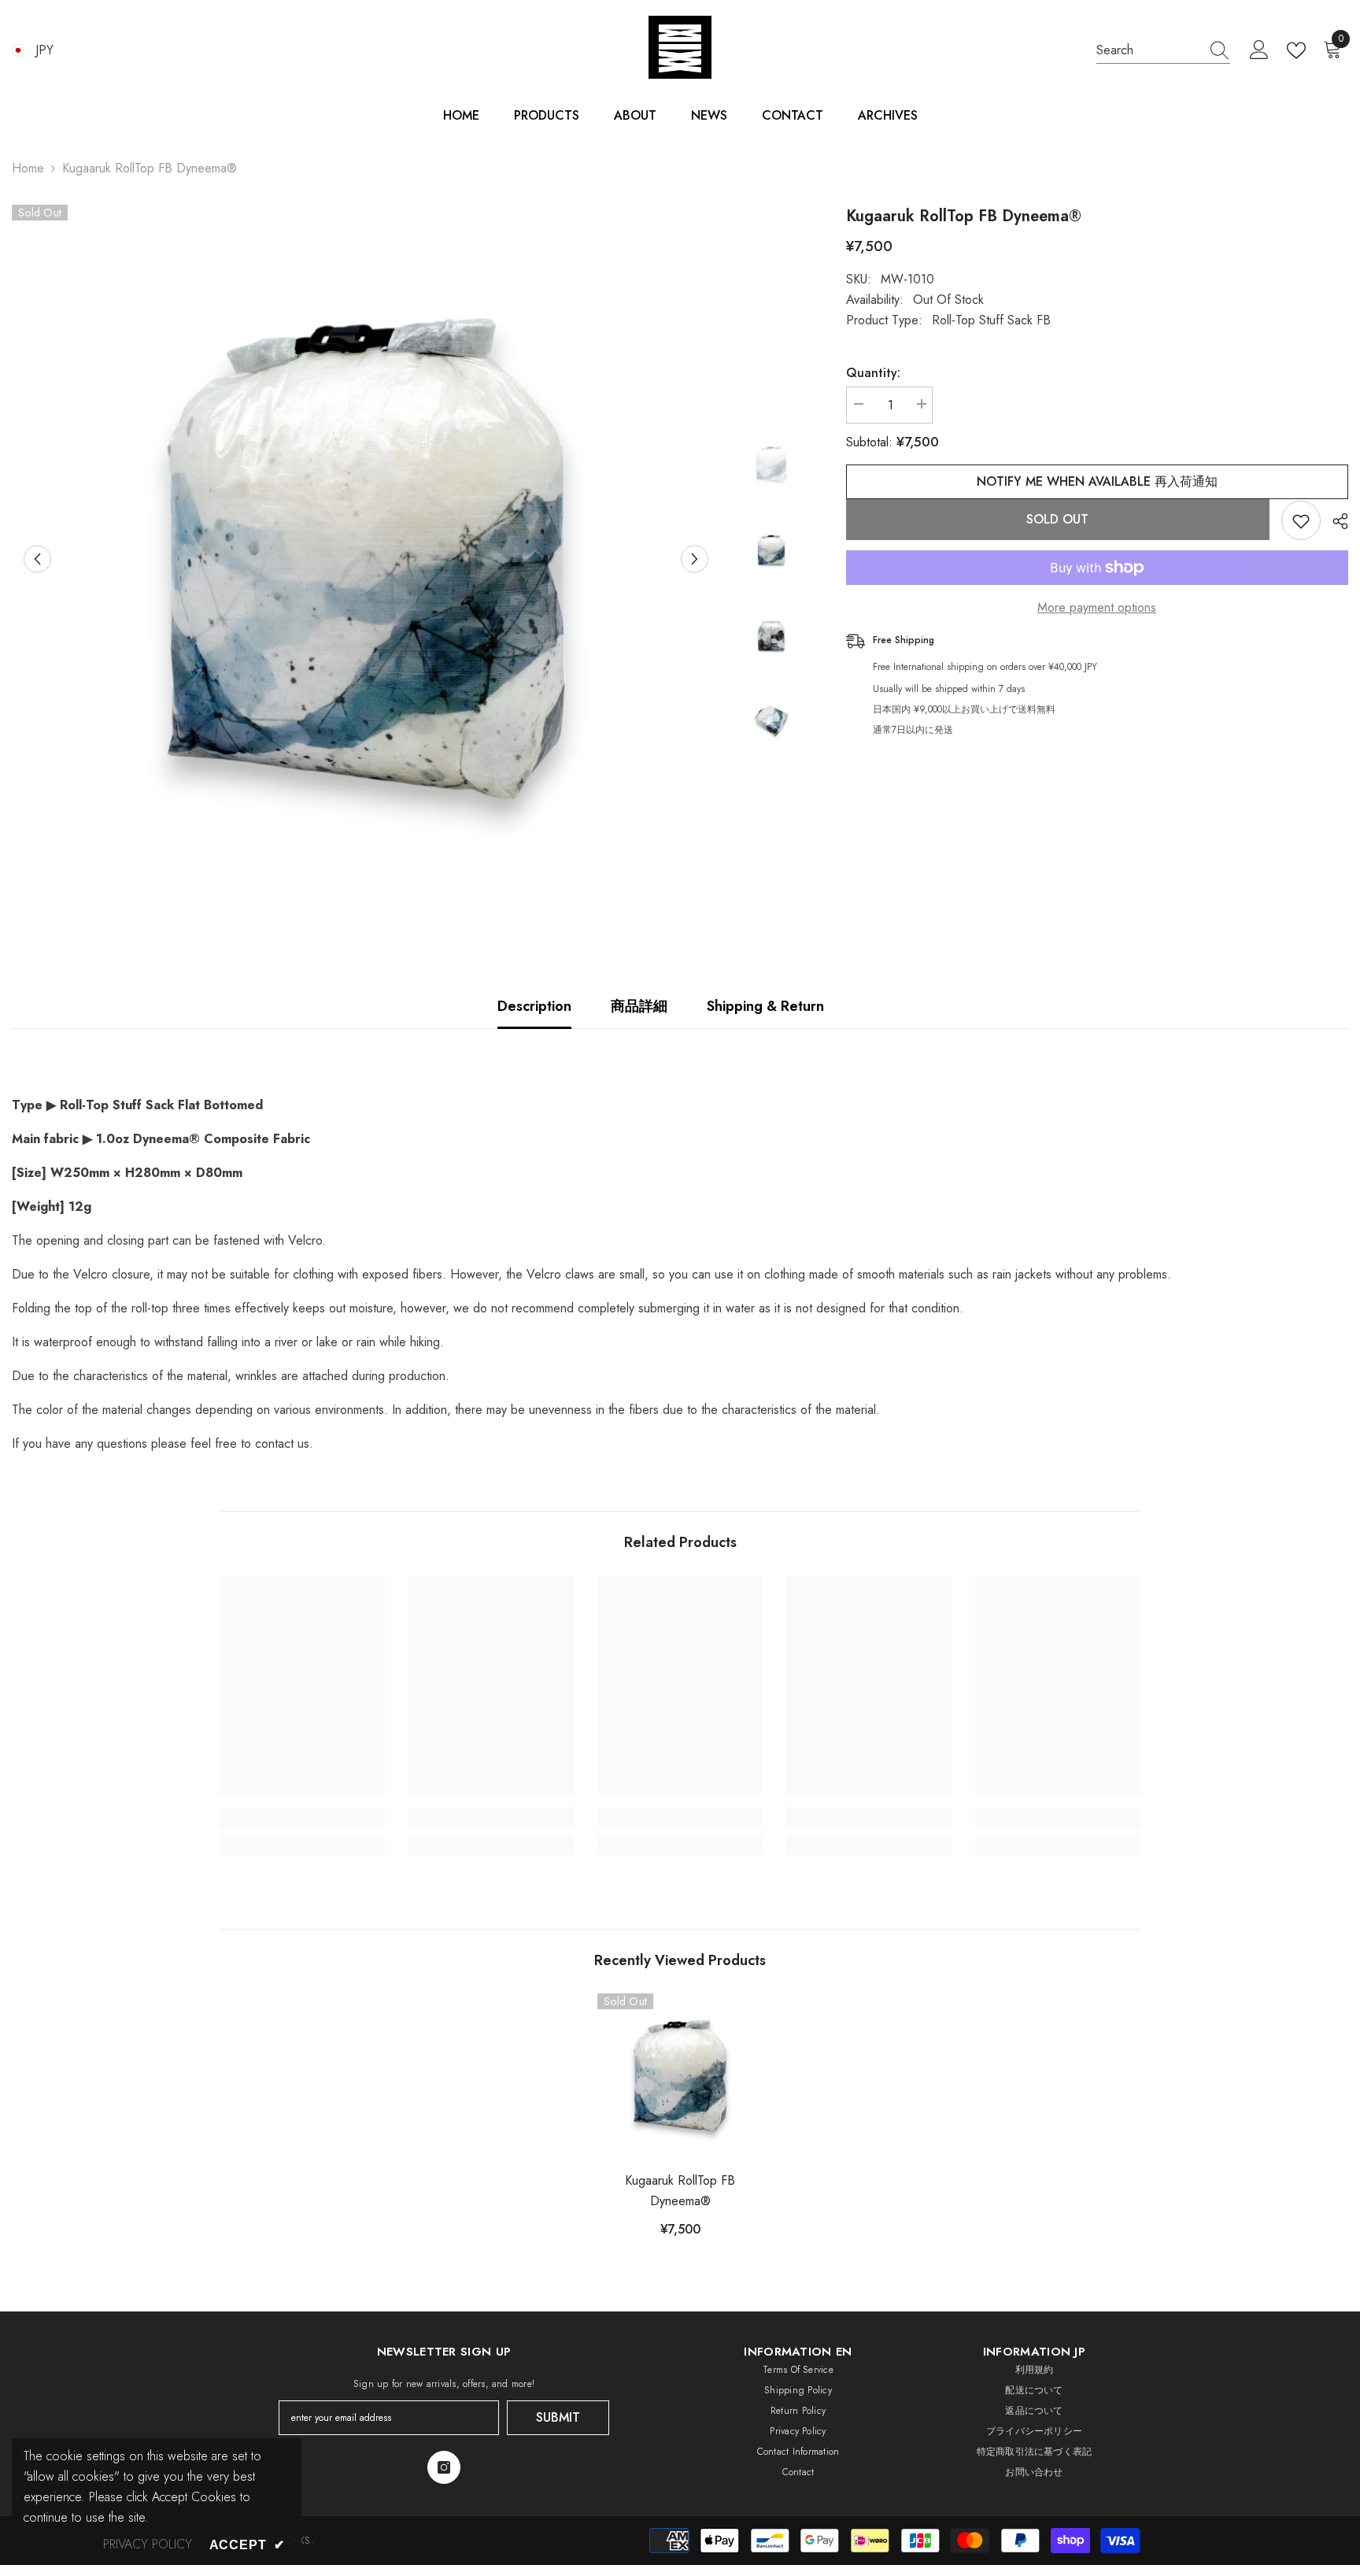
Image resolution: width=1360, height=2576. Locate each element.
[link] (302, 1817)
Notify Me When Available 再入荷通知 (1097, 481)
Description (534, 1006)
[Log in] (1259, 50)
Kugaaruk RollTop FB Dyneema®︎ (680, 2191)
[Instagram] (444, 2467)
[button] (37, 559)
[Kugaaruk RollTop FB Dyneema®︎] (680, 2076)
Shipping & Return (765, 1006)
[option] (366, 559)
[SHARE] (1334, 521)
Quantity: (873, 373)
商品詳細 (639, 1006)
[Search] (1163, 51)
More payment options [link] (1097, 607)
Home (28, 168)
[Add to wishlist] (1301, 520)
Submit (558, 2417)
